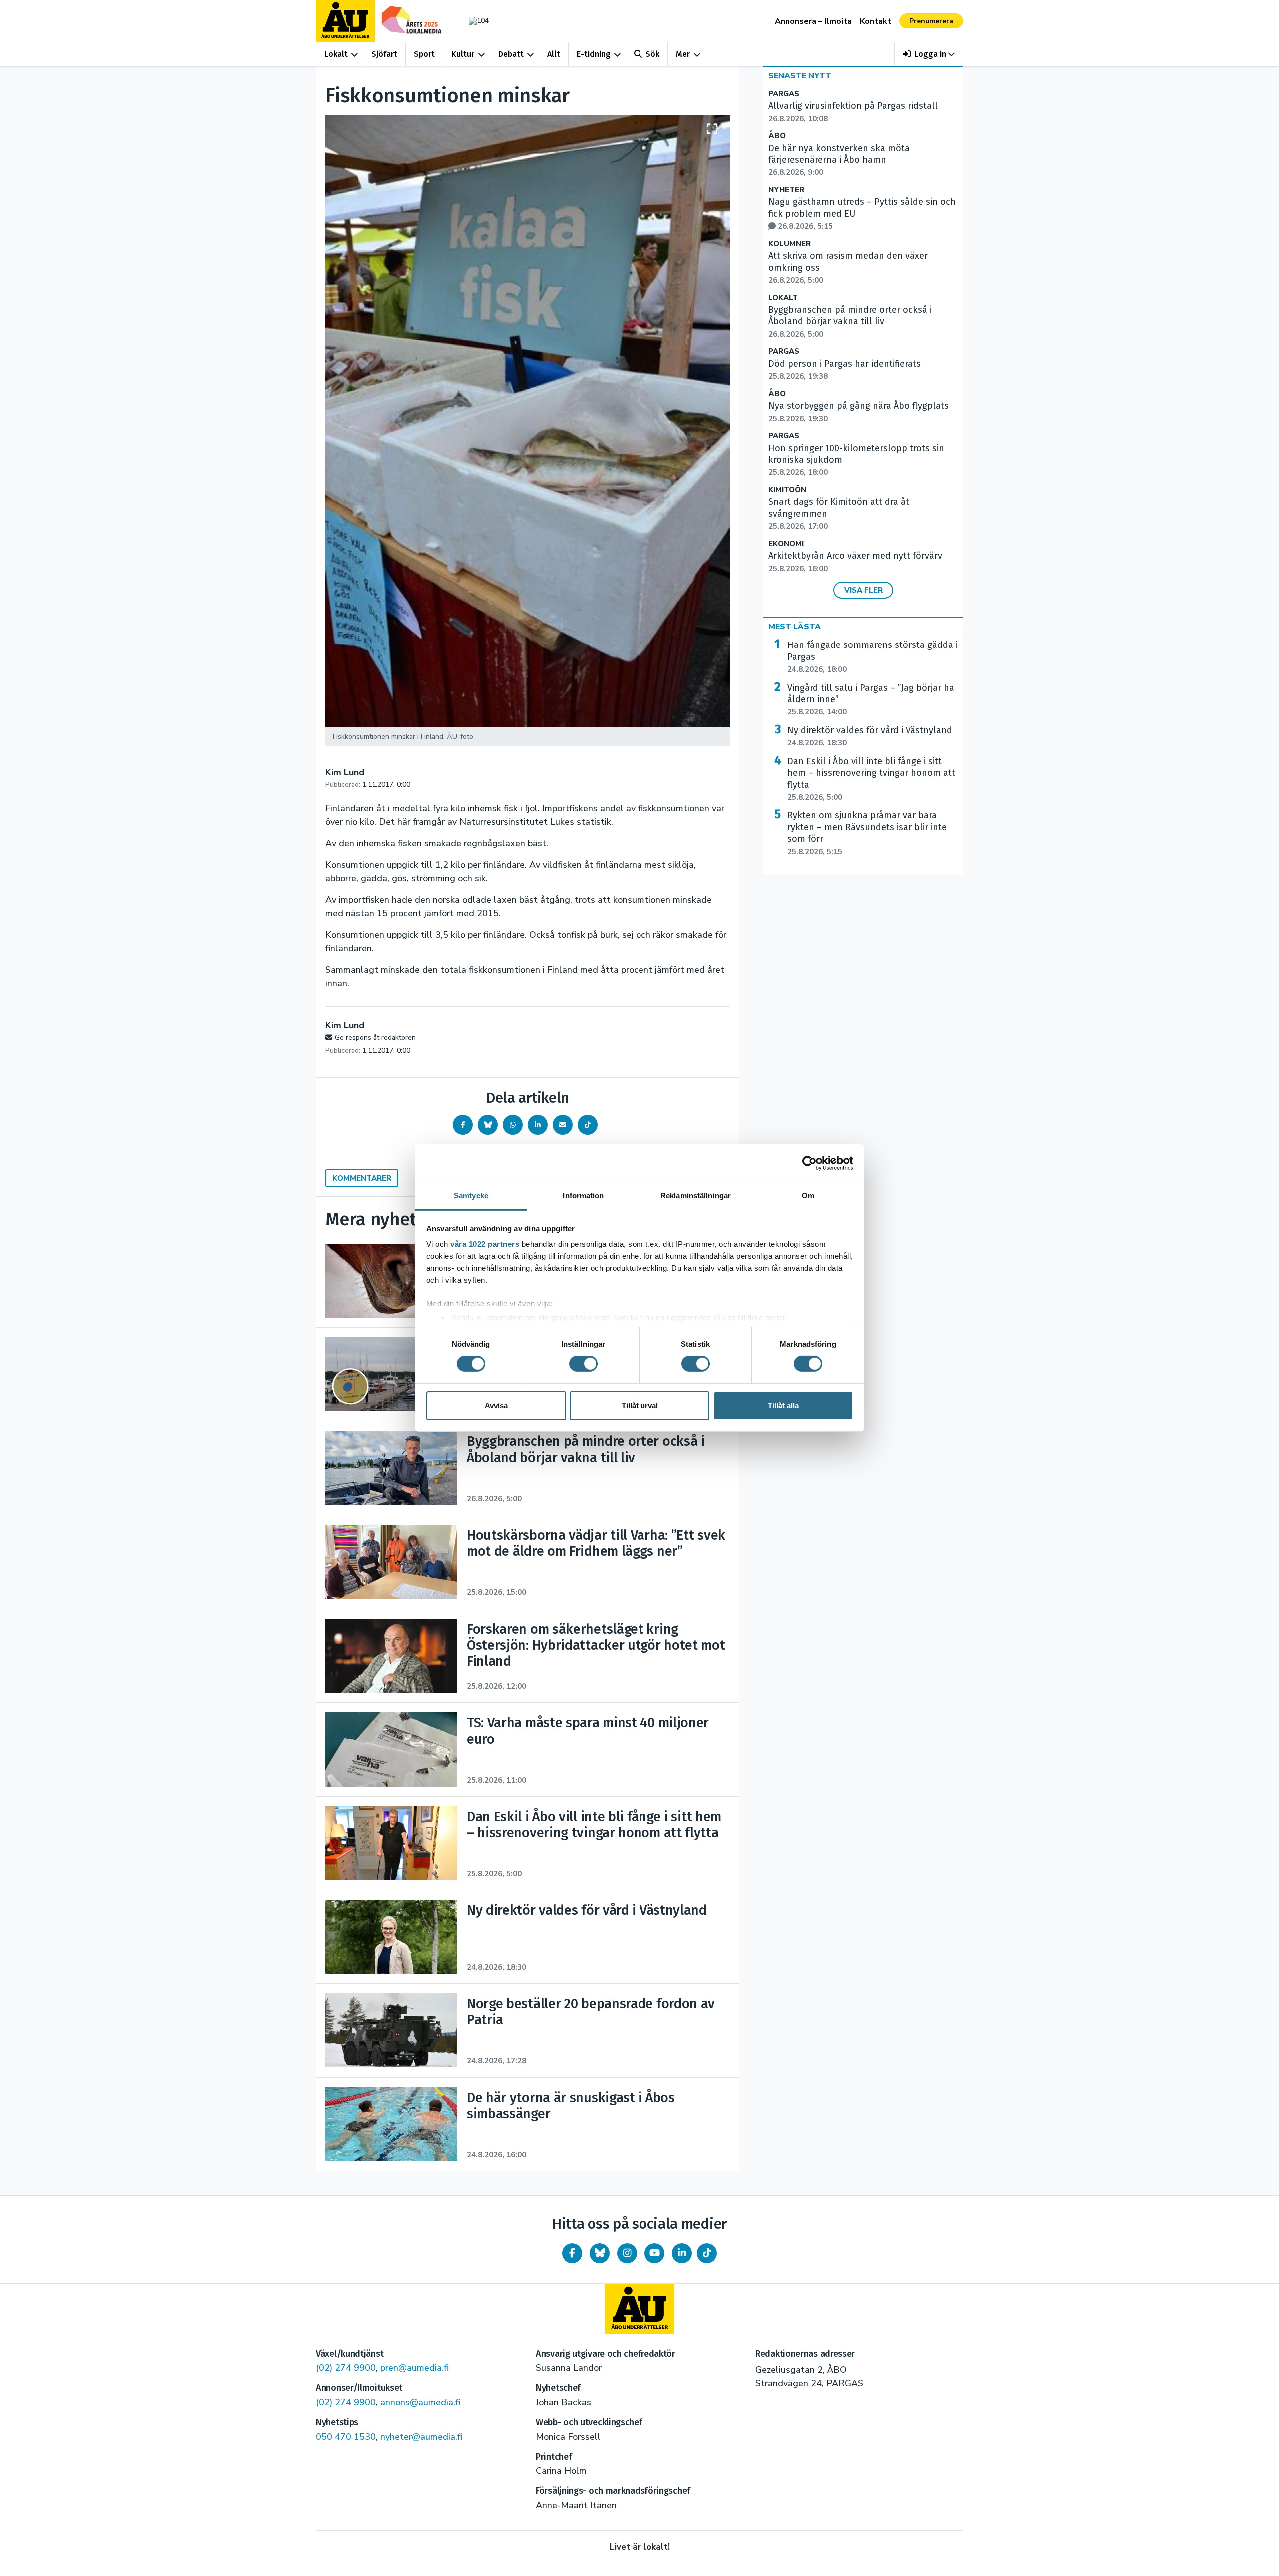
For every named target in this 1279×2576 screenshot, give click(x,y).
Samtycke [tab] (471, 1195)
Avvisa (496, 1406)
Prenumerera (931, 21)
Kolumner (790, 244)
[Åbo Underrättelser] (639, 2309)
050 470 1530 (346, 2437)
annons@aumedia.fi (420, 2402)
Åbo (777, 136)
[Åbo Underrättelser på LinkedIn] (682, 2253)
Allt (554, 54)
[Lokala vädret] (474, 21)
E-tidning (594, 54)
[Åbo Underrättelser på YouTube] (654, 2253)
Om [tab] (808, 1195)
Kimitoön (787, 490)
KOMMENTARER (362, 1178)
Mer (683, 54)
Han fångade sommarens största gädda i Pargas (873, 657)
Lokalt (336, 54)
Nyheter (786, 190)
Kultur (463, 54)
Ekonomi (786, 544)
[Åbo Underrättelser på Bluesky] (600, 2253)
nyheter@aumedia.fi (421, 2437)
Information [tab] (583, 1195)
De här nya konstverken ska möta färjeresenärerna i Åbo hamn (839, 160)
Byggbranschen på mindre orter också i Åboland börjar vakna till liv (850, 322)
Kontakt (876, 21)
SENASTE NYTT (800, 76)
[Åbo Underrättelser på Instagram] (627, 2253)
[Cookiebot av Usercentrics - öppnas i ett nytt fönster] (810, 1163)
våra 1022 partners (485, 1244)
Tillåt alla (783, 1406)
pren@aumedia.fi (414, 2368)
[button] (929, 54)
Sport (424, 54)
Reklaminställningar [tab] (696, 1195)
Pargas (784, 94)
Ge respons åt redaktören (375, 1037)
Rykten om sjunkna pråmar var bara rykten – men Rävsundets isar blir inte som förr (867, 833)
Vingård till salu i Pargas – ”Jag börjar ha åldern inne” (871, 700)
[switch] (583, 1364)
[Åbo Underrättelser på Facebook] (572, 2253)
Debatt (511, 54)
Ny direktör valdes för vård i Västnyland (870, 736)
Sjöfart (384, 54)
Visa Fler (864, 590)
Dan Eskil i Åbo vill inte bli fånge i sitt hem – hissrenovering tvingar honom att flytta (871, 779)
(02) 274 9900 (346, 2368)
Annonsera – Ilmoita (813, 21)
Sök (652, 54)
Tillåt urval (640, 1406)
